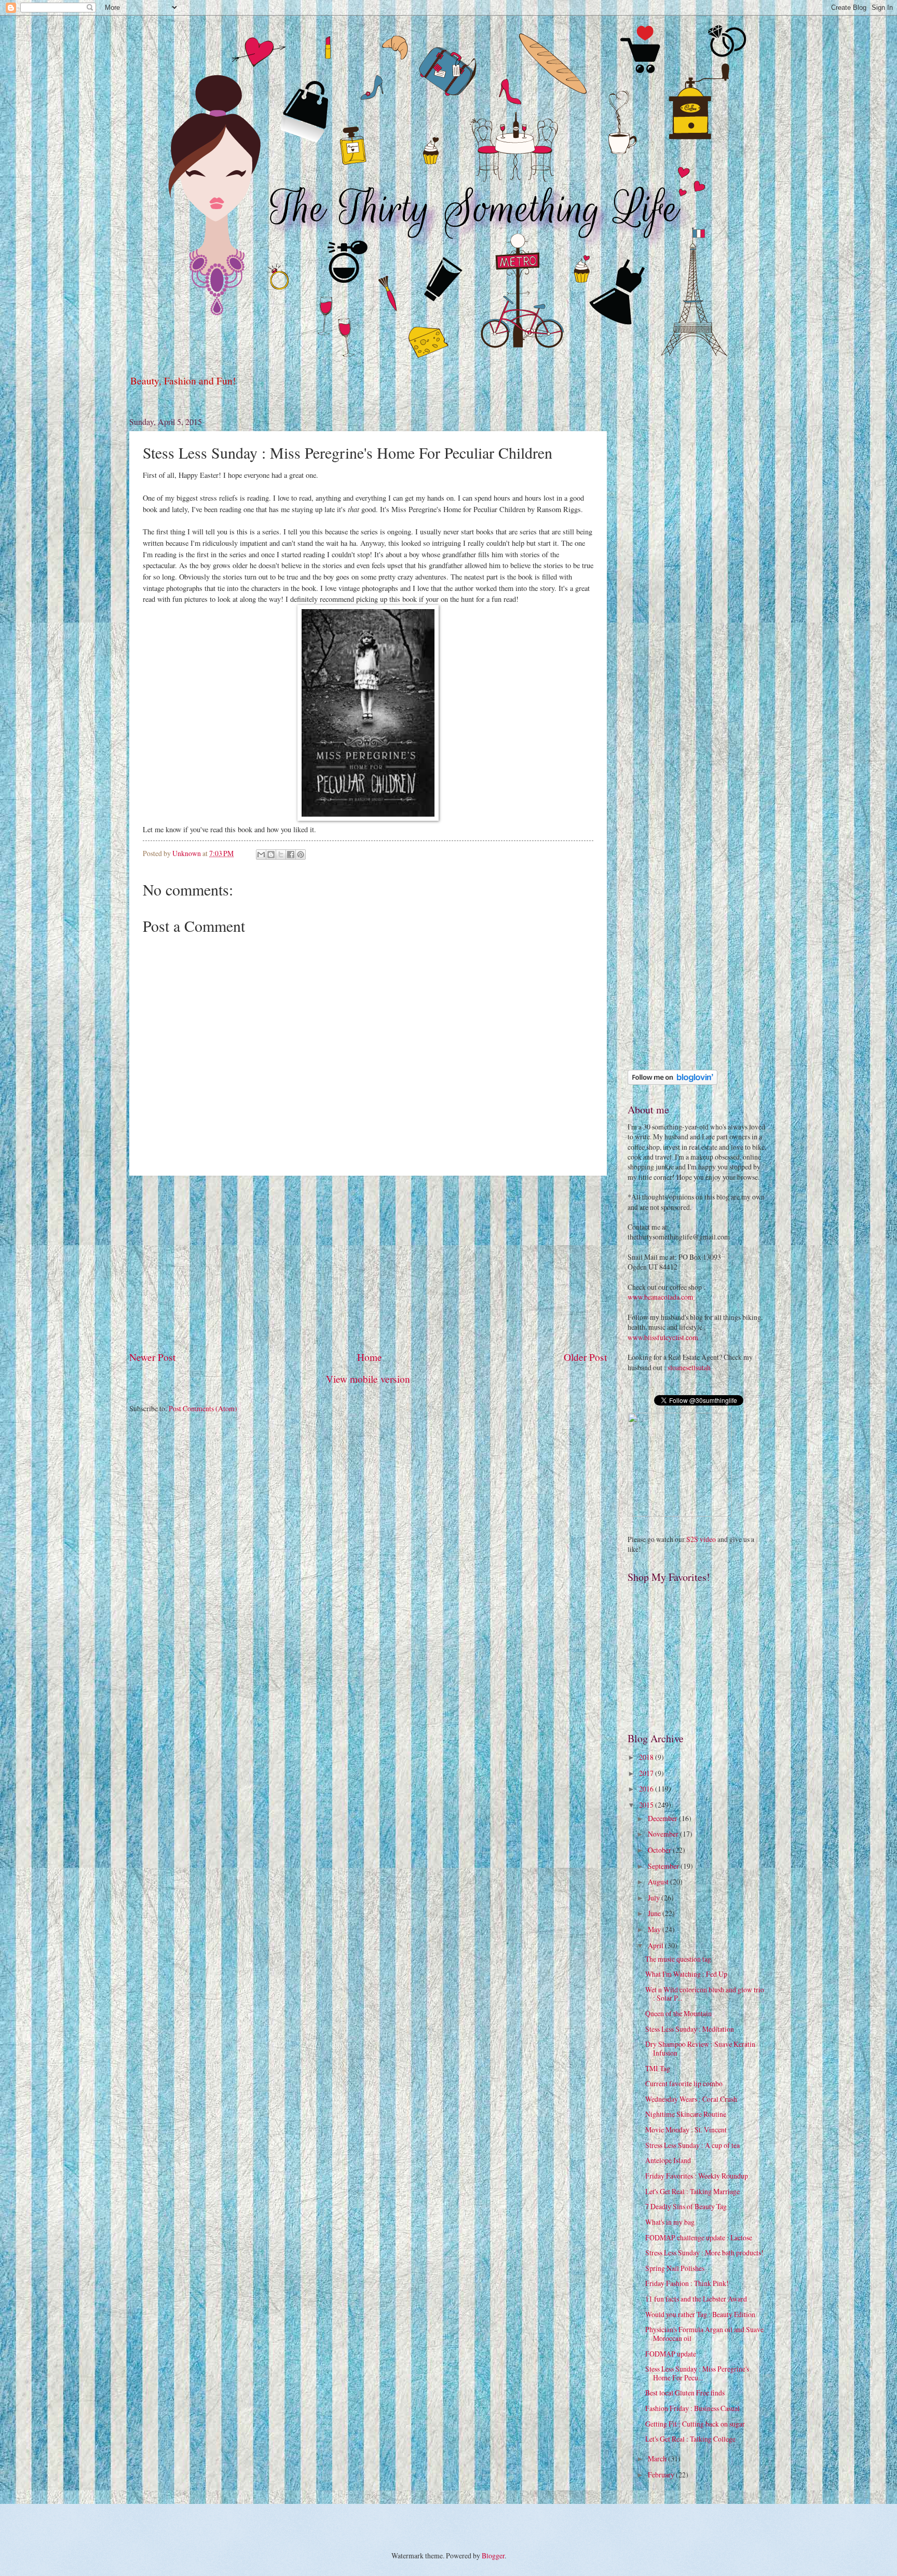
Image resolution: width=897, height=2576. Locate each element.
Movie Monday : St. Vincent (686, 2130)
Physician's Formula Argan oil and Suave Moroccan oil (704, 2334)
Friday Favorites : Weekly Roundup (697, 2176)
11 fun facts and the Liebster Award (696, 2299)
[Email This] (261, 855)
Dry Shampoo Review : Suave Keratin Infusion (700, 2048)
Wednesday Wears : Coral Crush (691, 2099)
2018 (647, 1757)
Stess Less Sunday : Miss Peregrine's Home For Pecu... (697, 2373)
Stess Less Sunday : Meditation (690, 2029)
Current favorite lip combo (684, 2083)
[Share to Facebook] (291, 855)
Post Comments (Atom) (203, 1408)
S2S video (701, 1539)
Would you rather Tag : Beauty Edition (700, 2314)
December (663, 1818)
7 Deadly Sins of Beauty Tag (686, 2206)
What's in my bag (670, 2222)
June (655, 1913)
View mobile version (368, 1379)
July (655, 1898)
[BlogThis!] (271, 855)
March (658, 2458)
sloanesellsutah (689, 1367)
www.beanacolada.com (661, 1297)
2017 (647, 1773)
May (655, 1929)
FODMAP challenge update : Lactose (699, 2237)
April (656, 1945)
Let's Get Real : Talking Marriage (692, 2191)
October (660, 1850)
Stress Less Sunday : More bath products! (704, 2253)
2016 (647, 1789)
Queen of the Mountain (678, 2013)
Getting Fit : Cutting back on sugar (695, 2424)
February (662, 2475)
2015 (647, 1805)
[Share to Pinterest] (301, 855)
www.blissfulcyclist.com (663, 1337)
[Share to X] (281, 855)
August (659, 1882)
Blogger (493, 2556)
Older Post (585, 1357)
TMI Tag (658, 2068)
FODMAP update (671, 2354)
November (664, 1834)
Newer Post (152, 1357)
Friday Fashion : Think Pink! (687, 2283)
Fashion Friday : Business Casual (692, 2408)
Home (370, 1357)
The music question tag (678, 1959)
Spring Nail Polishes (675, 2268)
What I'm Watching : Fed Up (686, 1974)
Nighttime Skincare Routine (686, 2114)
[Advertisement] (368, 1263)
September (664, 1866)
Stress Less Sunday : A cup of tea (692, 2145)
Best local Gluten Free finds (685, 2393)
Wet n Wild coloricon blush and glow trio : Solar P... (705, 1994)
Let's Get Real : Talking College (690, 2439)
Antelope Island (668, 2160)
